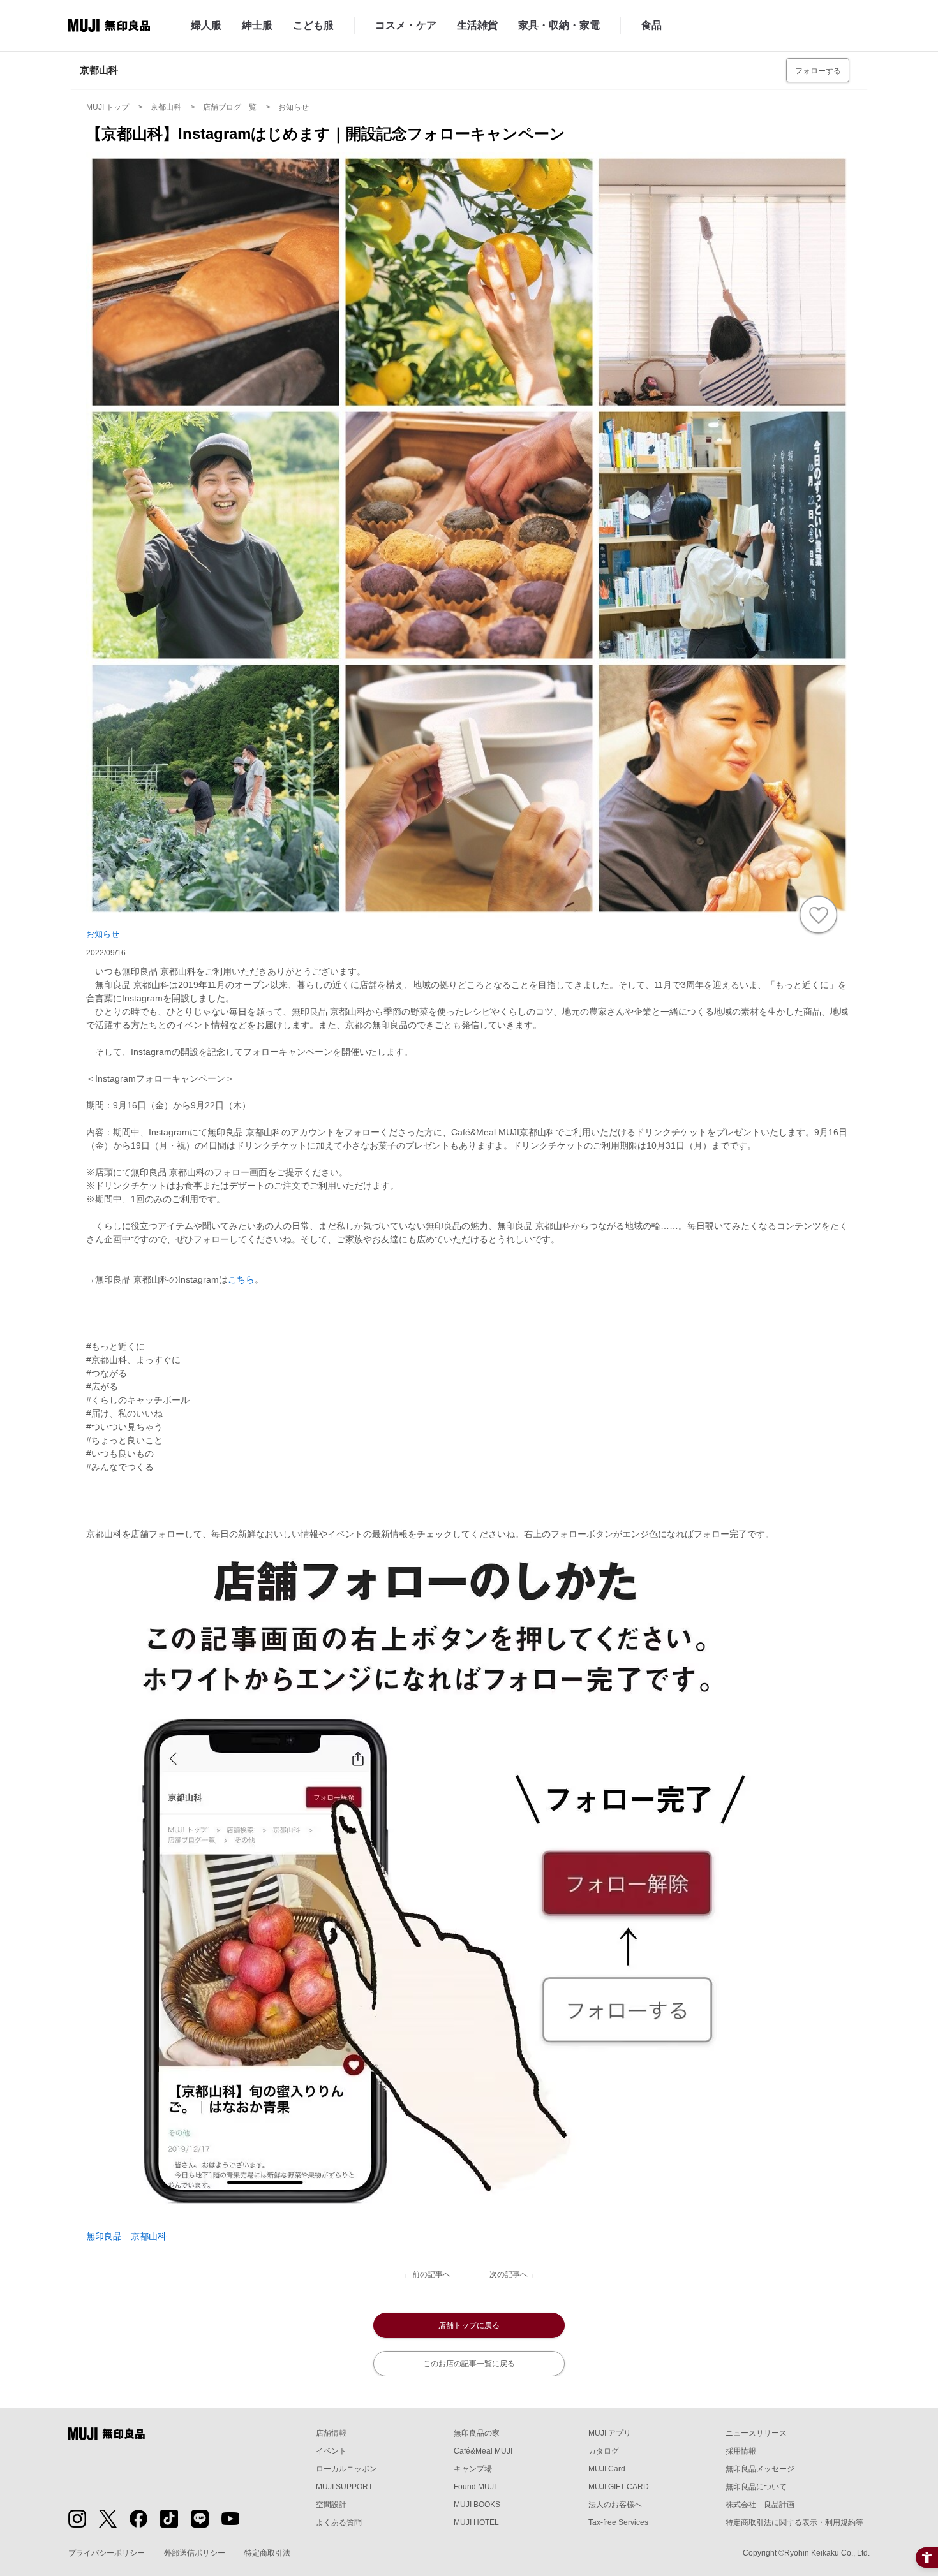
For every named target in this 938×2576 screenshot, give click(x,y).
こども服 (313, 25)
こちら (241, 1279)
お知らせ (103, 934)
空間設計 (331, 2505)
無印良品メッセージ (760, 2469)
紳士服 (257, 25)
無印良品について (756, 2487)
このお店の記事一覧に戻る (469, 2364)
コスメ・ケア (406, 25)
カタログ (604, 2451)
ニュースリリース (756, 2433)
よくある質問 (339, 2522)
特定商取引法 (267, 2553)
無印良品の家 (477, 2433)
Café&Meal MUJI (483, 2451)
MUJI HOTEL (476, 2522)
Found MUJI (475, 2487)
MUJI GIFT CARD (619, 2487)
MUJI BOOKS (477, 2505)
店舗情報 (331, 2433)
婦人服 (206, 25)
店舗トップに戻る (469, 2325)
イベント (331, 2451)
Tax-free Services (618, 2522)
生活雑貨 (477, 25)
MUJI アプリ (610, 2433)
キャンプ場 (473, 2469)
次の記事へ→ (512, 2274)
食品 (651, 25)
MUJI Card (607, 2469)
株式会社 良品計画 (760, 2505)
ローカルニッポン (346, 2469)
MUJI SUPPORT (344, 2487)
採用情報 (741, 2451)
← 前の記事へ (427, 2274)
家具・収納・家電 (559, 25)
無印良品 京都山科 (126, 2236)
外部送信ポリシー (195, 2553)
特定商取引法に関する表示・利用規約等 (794, 2522)
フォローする (818, 71)
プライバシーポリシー (107, 2553)
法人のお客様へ (615, 2505)
